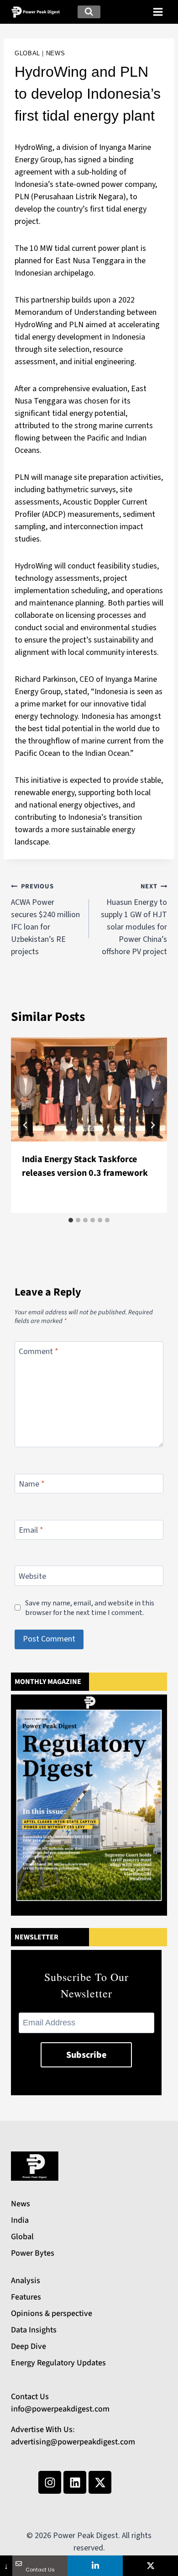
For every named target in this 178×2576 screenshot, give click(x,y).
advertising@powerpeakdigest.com (73, 2442)
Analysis (26, 2281)
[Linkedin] (75, 2482)
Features (26, 2297)
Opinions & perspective (52, 2313)
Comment (39, 1352)
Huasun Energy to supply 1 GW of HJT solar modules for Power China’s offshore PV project (134, 919)
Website (32, 1577)
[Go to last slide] (26, 1125)
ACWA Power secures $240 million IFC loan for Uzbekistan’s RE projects (45, 919)
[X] (150, 2566)
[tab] (71, 1220)
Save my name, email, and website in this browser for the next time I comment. (90, 1608)
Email (31, 1530)
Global (27, 53)
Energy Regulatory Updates (58, 2363)
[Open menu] (158, 12)
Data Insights (34, 2330)
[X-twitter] (100, 2482)
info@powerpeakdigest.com (60, 2409)
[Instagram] (50, 2482)
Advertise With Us (42, 2430)
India (20, 2220)
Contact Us (30, 2397)
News (56, 53)
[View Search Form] (89, 12)
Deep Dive (29, 2346)
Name (32, 1484)
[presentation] (89, 1089)
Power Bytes (33, 2253)
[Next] (152, 1125)
